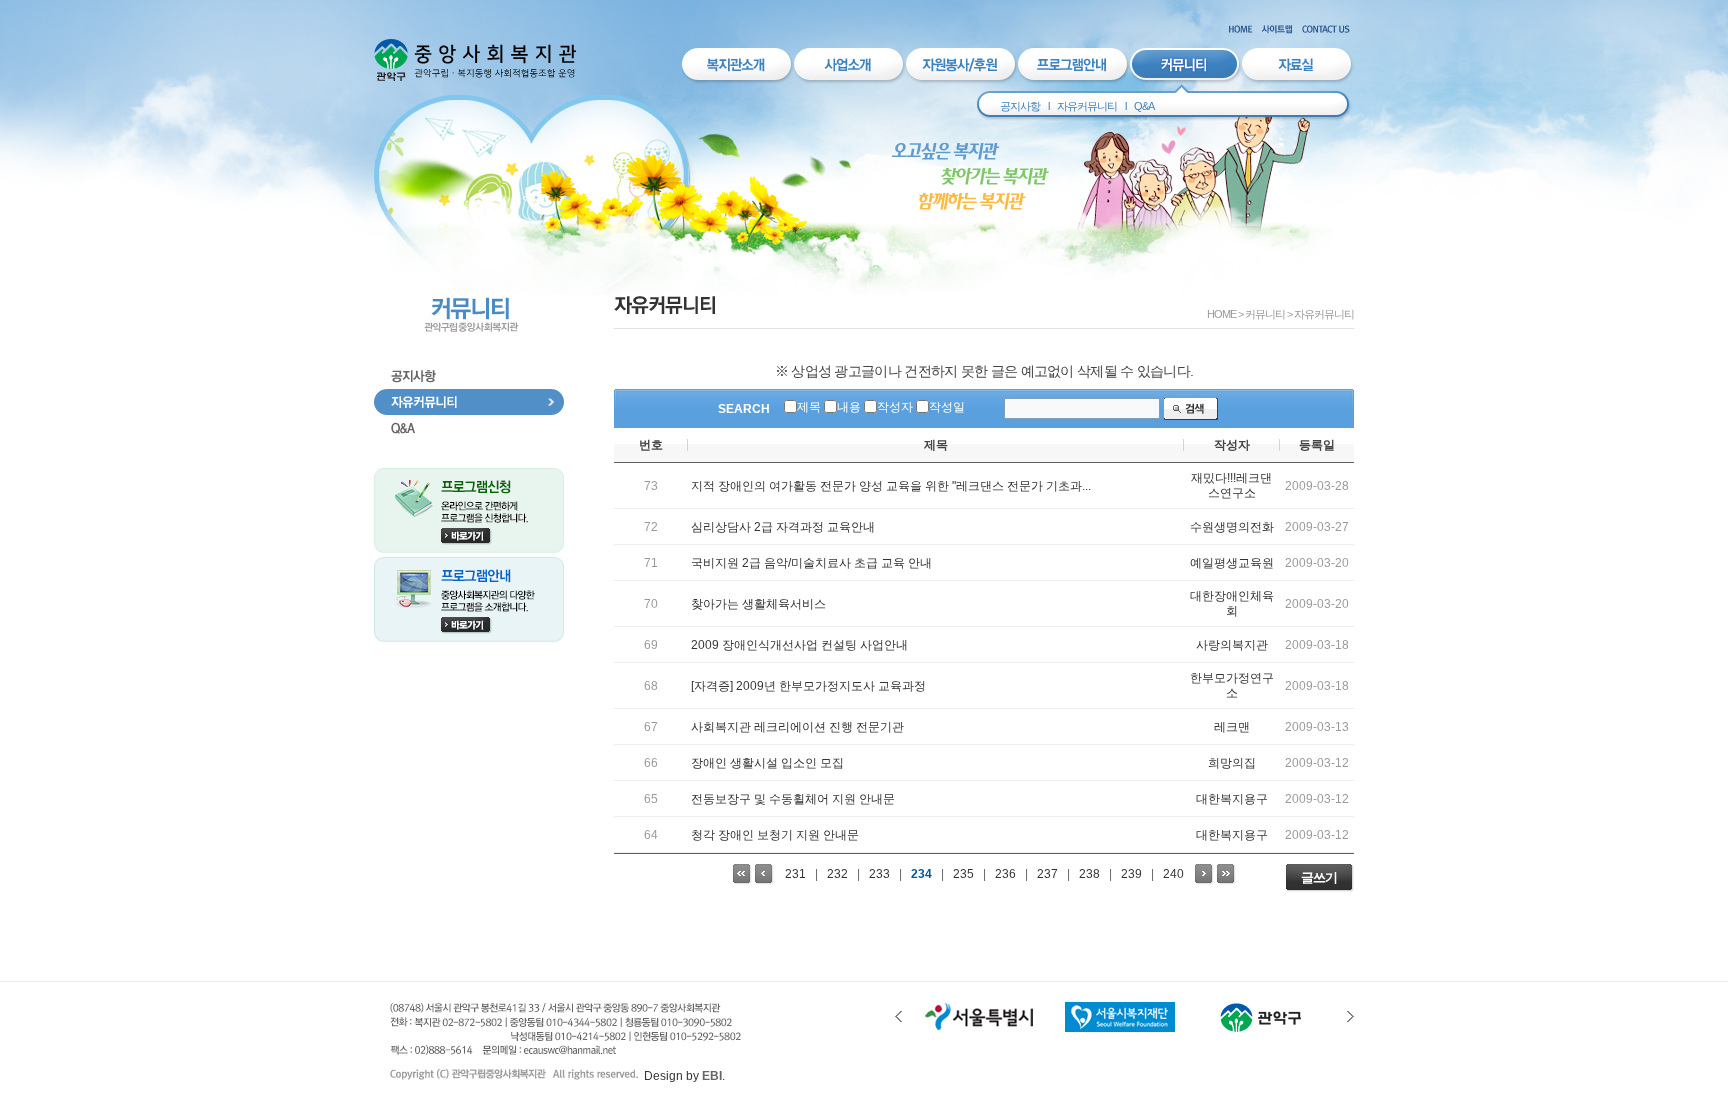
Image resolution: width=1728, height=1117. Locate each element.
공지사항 (1020, 106)
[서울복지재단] (1120, 1028)
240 (1173, 874)
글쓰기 (1319, 877)
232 (837, 874)
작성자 (895, 407)
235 (963, 874)
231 (795, 874)
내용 (849, 407)
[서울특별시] (980, 1028)
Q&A (1144, 106)
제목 (809, 407)
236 (1005, 874)
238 (1089, 874)
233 (879, 874)
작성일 (947, 407)
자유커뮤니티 (1087, 106)
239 (1131, 874)
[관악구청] (1260, 1028)
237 (1047, 874)
